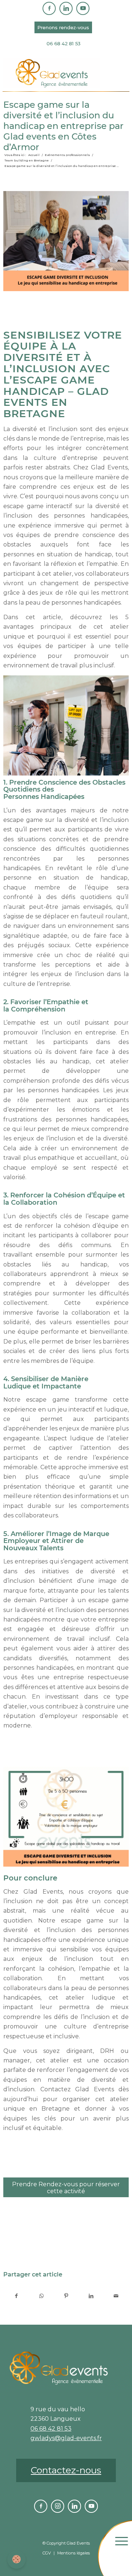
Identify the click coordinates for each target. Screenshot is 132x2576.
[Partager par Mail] (116, 2296)
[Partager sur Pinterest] (66, 2296)
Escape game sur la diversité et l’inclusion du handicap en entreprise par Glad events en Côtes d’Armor (63, 126)
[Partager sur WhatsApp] (41, 2296)
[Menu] (128, 2556)
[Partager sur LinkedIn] (91, 2296)
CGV (47, 2553)
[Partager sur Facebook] (16, 2296)
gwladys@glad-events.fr (66, 2438)
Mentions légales (74, 2553)
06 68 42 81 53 (63, 43)
